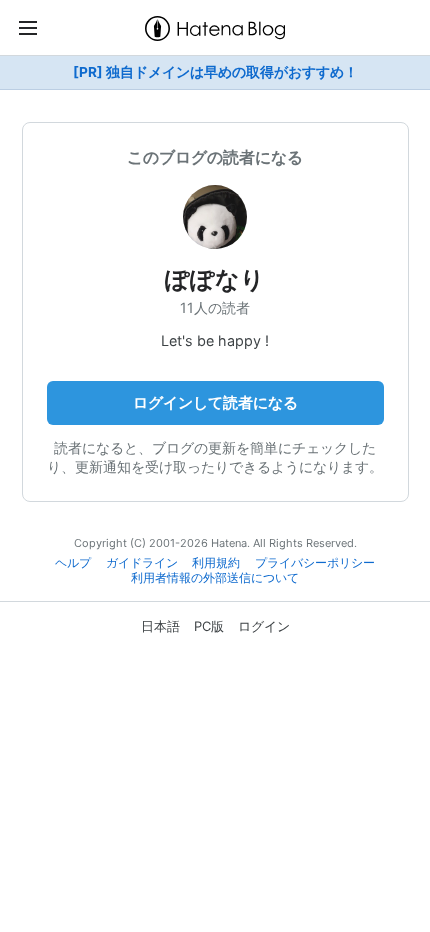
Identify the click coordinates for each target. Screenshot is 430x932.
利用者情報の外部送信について (215, 578)
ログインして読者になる (215, 402)
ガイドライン (142, 563)
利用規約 (216, 563)
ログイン (264, 626)
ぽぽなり (215, 279)
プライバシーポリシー (315, 563)
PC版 (209, 626)
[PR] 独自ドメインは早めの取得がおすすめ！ (215, 72)
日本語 (160, 626)
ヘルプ (73, 563)
